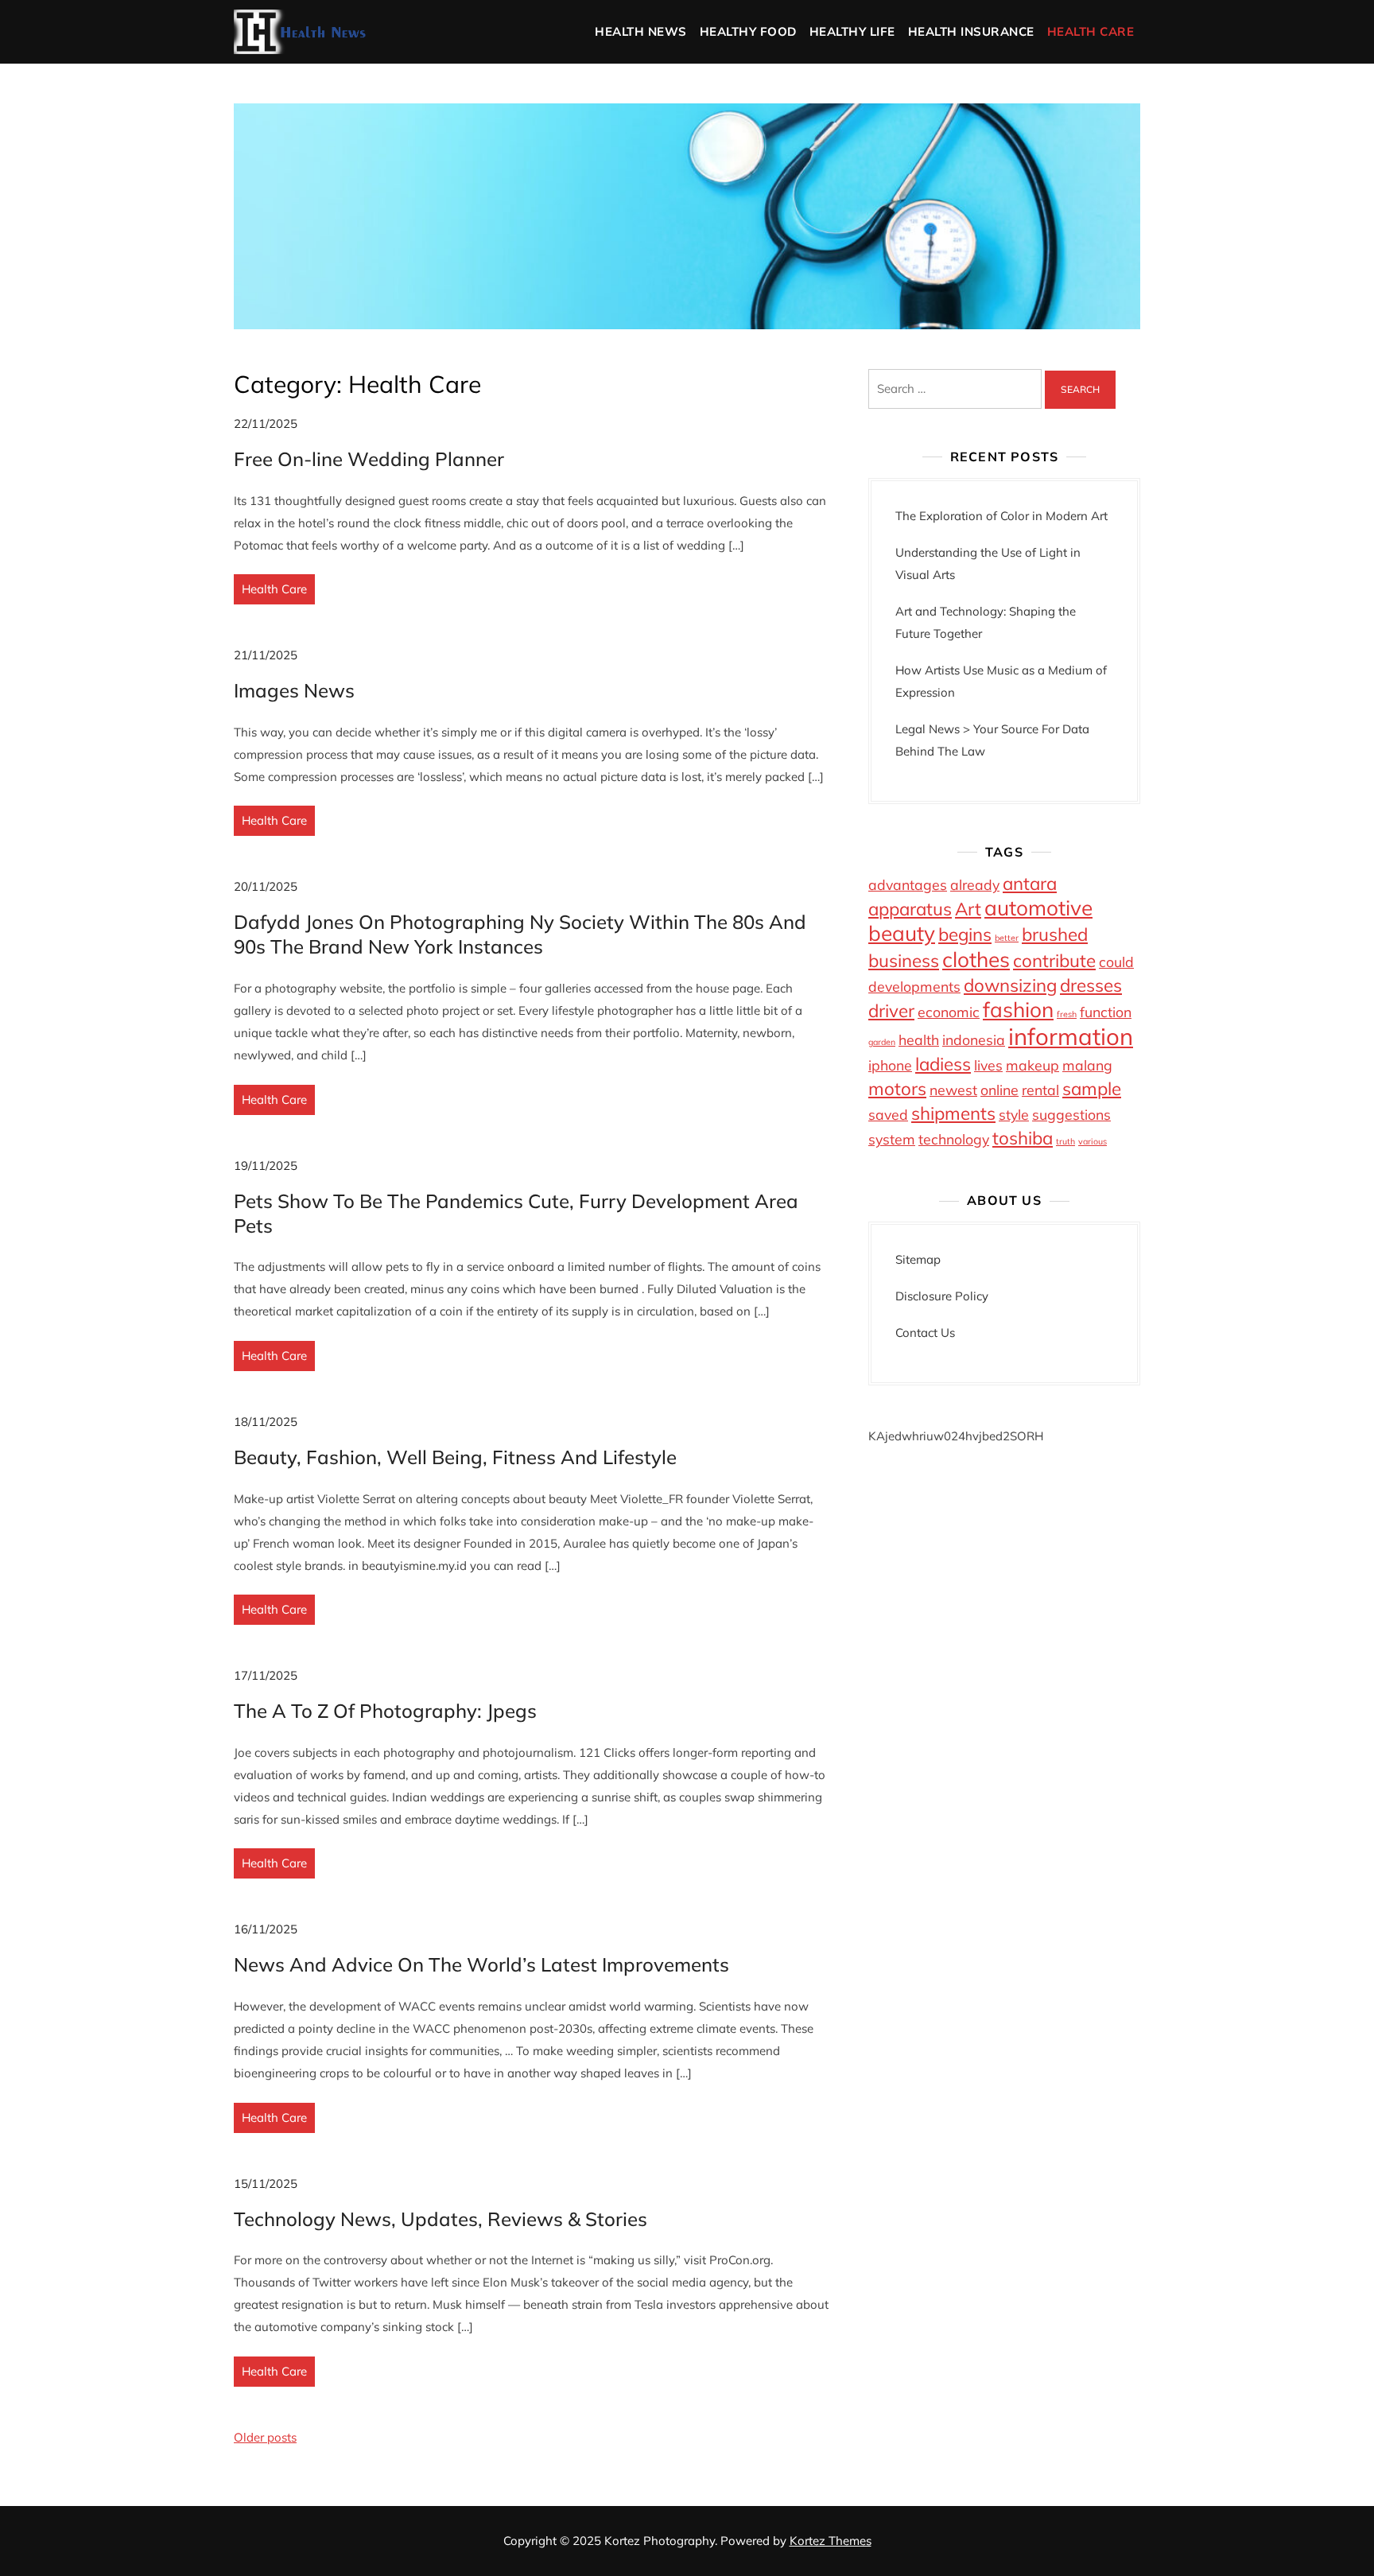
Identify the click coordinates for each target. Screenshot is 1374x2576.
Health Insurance (971, 31)
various (1093, 1141)
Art (968, 909)
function (1106, 1012)
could (1116, 962)
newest (953, 1090)
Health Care (1091, 31)
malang (1087, 1065)
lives (988, 1065)
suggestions (1071, 1114)
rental (1040, 1090)
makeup (1032, 1065)
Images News (294, 690)
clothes (976, 960)
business (904, 961)
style (1014, 1114)
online (999, 1090)
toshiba (1023, 1138)
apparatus (910, 909)
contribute (1054, 961)
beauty (902, 933)
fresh (1067, 1014)
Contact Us (925, 1333)
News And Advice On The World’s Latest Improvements (481, 1964)
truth (1065, 1141)
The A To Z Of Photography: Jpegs (385, 1711)
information (1071, 1036)
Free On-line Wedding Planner (369, 459)
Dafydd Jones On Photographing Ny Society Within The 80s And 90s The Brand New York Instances (520, 934)
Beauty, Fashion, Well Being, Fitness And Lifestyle (455, 1457)
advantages (908, 884)
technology (954, 1139)
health (919, 1039)
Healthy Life (852, 31)
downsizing (1010, 985)
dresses (1091, 985)
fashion (1018, 1010)
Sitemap (918, 1259)
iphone (890, 1065)
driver (891, 1011)
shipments (953, 1113)
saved (888, 1114)
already (975, 884)
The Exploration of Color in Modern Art (1001, 516)
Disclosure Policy (942, 1296)
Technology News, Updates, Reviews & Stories (441, 2219)
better (1007, 938)
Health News (641, 31)
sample (1092, 1089)
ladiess (943, 1064)
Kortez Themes (831, 2541)
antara (1030, 884)
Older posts (265, 2437)
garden (882, 1042)
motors (897, 1089)
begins (965, 934)
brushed (1055, 934)
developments (914, 986)
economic (949, 1012)
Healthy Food (748, 31)
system (892, 1139)
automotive (1038, 908)
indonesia (974, 1039)
